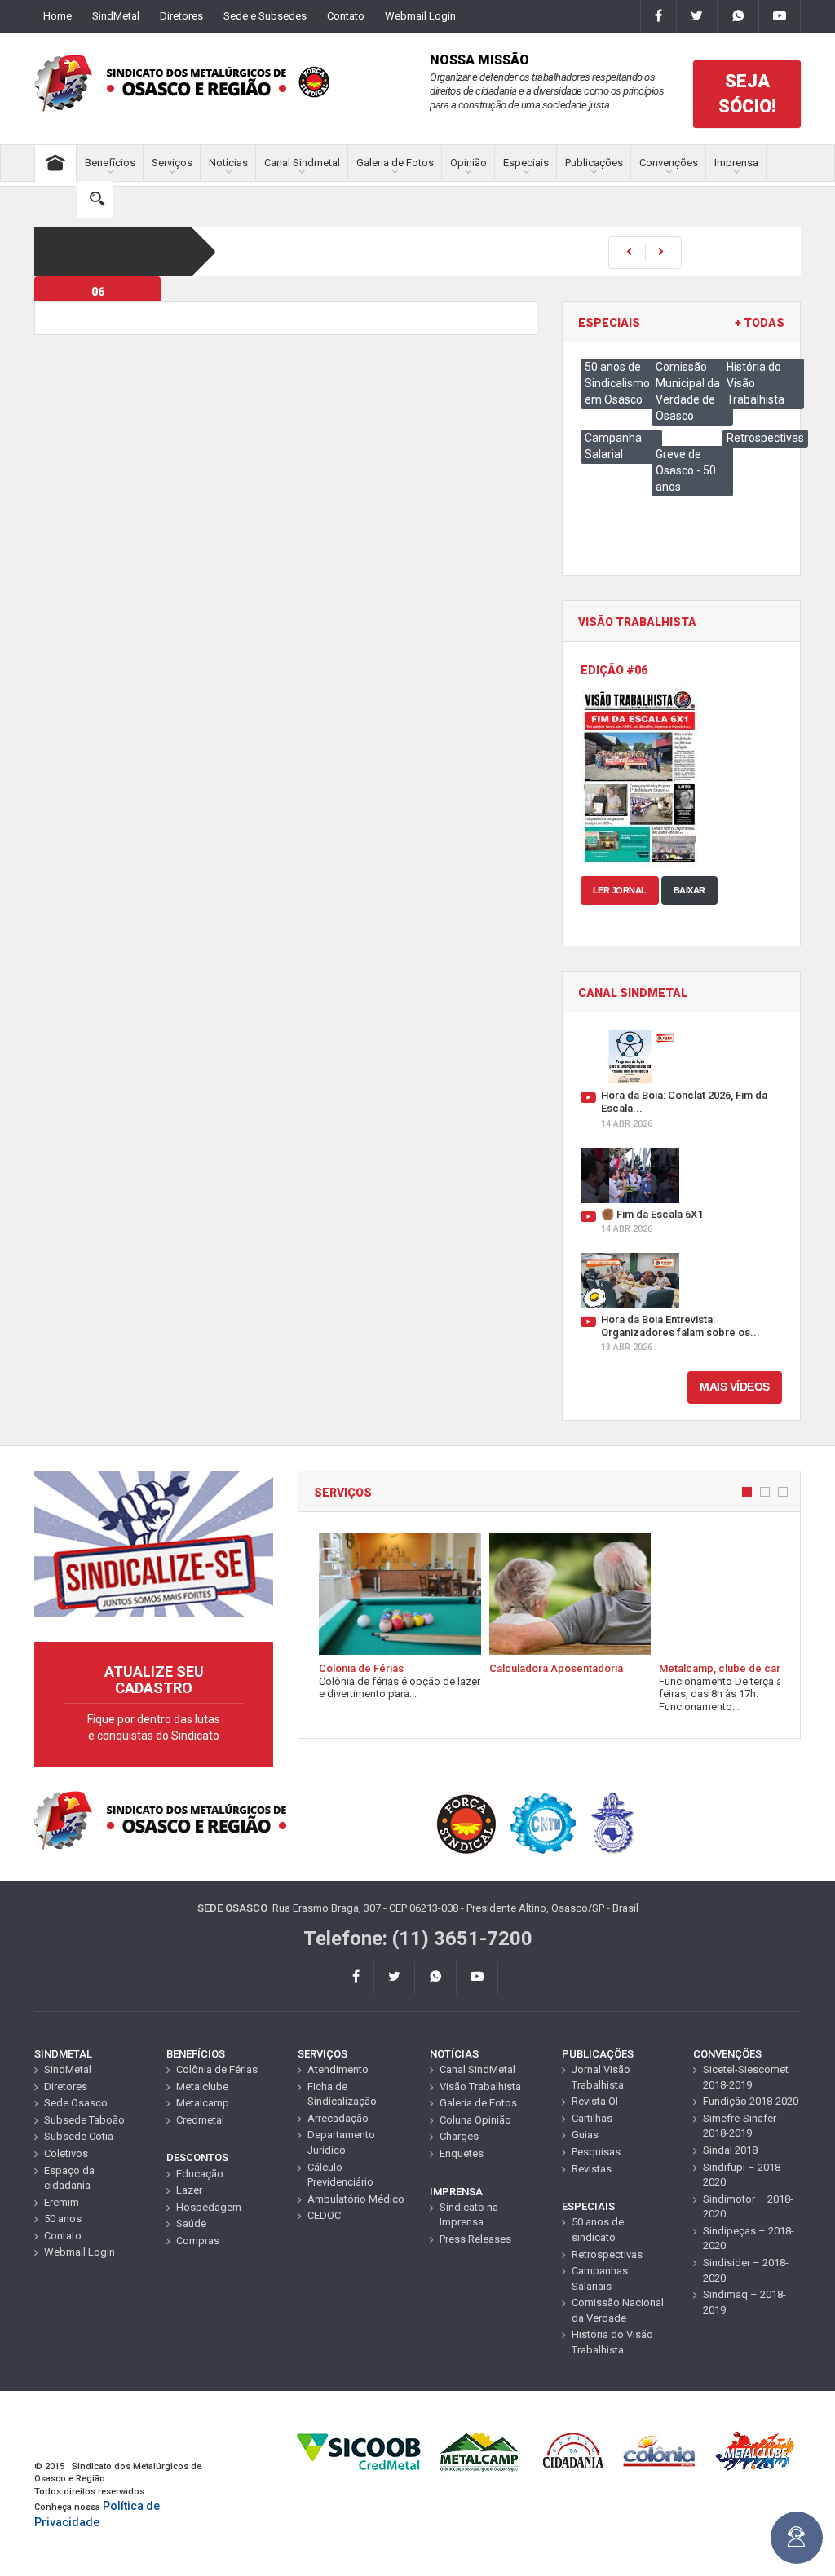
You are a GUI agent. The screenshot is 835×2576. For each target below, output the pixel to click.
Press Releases (475, 2239)
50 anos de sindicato (598, 2230)
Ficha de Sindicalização (342, 2094)
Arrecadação (338, 2118)
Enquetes (462, 2153)
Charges (459, 2136)
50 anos (63, 2219)
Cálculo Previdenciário (340, 2175)
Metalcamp (203, 2103)
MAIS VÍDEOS (735, 1387)
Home (57, 16)
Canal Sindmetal (302, 163)
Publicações (594, 163)
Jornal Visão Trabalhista (601, 2077)
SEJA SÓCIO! (747, 94)
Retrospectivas (765, 438)
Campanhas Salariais (600, 2278)
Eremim (62, 2202)
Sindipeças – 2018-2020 (749, 2239)
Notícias (228, 163)
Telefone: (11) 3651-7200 (418, 1939)
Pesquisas (596, 2152)
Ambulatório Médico (356, 2199)
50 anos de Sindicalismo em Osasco (617, 383)
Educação (200, 2174)
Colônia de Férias (217, 2069)
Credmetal (200, 2120)
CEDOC (324, 2215)
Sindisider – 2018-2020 (746, 2270)
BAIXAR (689, 890)
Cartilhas (592, 2118)
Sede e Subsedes (265, 16)
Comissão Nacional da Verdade (618, 2310)
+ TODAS (760, 323)
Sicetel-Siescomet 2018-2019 (746, 2077)
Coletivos (66, 2153)
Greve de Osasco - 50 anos (686, 470)
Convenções (669, 163)
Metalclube (202, 2086)
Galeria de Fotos (395, 163)
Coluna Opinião (475, 2120)
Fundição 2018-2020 (751, 2101)
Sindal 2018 (730, 2150)
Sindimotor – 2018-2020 (748, 2207)
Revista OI (595, 2101)
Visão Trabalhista (480, 2086)
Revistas (592, 2169)
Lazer (189, 2190)
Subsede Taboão (84, 2120)
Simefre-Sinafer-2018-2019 (741, 2126)
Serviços (172, 163)
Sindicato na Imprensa (469, 2215)
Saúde (191, 2223)
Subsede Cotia (79, 2136)
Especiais (526, 163)
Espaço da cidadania (69, 2178)
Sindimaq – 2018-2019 (744, 2302)
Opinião (468, 163)
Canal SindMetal (477, 2069)
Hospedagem (209, 2207)
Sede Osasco (76, 2103)
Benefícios (110, 163)
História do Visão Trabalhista (612, 2342)
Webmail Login (420, 16)
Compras (198, 2241)
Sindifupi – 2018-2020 (743, 2175)
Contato (346, 16)
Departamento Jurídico (341, 2142)
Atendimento (338, 2069)
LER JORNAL (620, 890)
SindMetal (116, 16)
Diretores (181, 16)
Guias (585, 2135)
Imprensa (736, 163)
